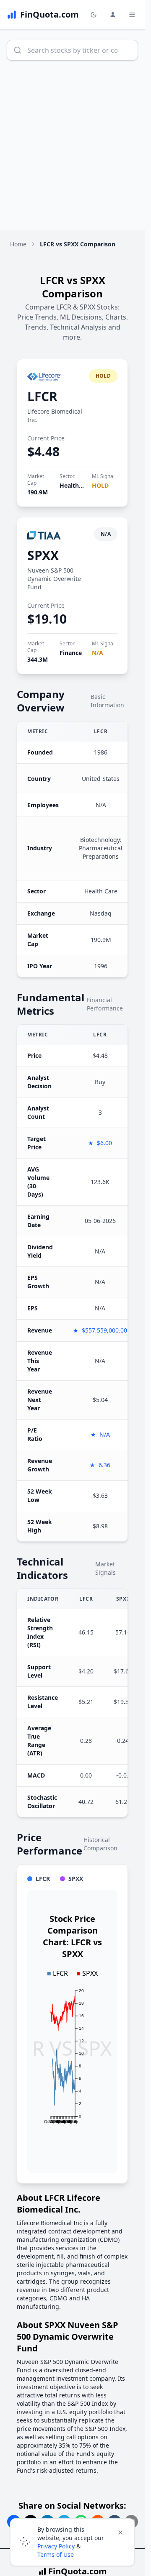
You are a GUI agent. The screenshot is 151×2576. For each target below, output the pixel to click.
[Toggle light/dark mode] (94, 15)
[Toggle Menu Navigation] (132, 15)
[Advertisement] (75, 151)
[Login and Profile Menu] (113, 15)
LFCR (42, 396)
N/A (98, 653)
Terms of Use (56, 2554)
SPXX (43, 555)
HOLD (100, 485)
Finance (71, 653)
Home (18, 244)
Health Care (77, 485)
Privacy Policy (56, 2546)
